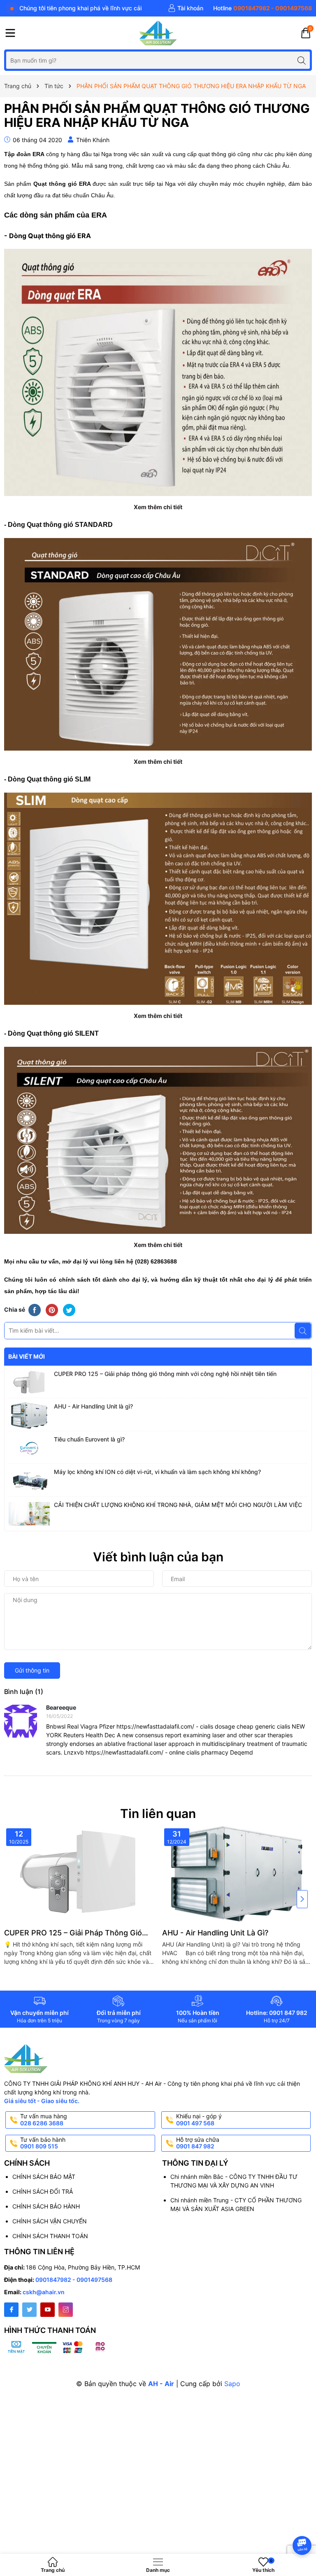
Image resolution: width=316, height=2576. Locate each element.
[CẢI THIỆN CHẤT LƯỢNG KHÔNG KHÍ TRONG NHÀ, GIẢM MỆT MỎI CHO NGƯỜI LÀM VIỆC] (29, 1514)
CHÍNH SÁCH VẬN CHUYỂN (50, 2221)
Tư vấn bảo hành (43, 2143)
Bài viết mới (27, 1356)
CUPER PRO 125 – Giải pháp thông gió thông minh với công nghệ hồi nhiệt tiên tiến (165, 1374)
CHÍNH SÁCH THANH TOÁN (50, 2236)
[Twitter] (29, 2310)
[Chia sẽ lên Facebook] (35, 1310)
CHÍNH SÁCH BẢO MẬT (44, 2177)
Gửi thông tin (32, 1670)
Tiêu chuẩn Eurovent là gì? (89, 1439)
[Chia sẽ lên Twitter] (69, 1310)
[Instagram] (66, 2310)
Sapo (232, 2384)
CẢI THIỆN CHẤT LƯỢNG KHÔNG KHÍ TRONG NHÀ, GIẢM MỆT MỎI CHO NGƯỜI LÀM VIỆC (178, 1505)
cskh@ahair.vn (44, 2292)
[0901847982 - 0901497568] (263, 8)
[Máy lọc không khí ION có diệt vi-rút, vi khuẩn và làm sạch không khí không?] (29, 1481)
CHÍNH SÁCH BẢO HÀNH (46, 2206)
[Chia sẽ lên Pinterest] (52, 1310)
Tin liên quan (158, 1813)
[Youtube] (48, 2310)
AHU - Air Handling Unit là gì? (93, 1406)
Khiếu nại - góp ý (199, 2120)
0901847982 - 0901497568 (74, 2280)
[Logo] (158, 33)
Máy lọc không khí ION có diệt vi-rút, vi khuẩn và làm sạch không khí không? (157, 1472)
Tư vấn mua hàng (44, 2120)
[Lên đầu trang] (303, 2523)
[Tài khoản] (186, 8)
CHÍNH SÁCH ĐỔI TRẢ (43, 2191)
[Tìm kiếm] (301, 60)
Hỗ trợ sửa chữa (198, 2143)
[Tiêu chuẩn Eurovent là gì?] (29, 1448)
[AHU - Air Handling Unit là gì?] (29, 1416)
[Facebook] (11, 2310)
